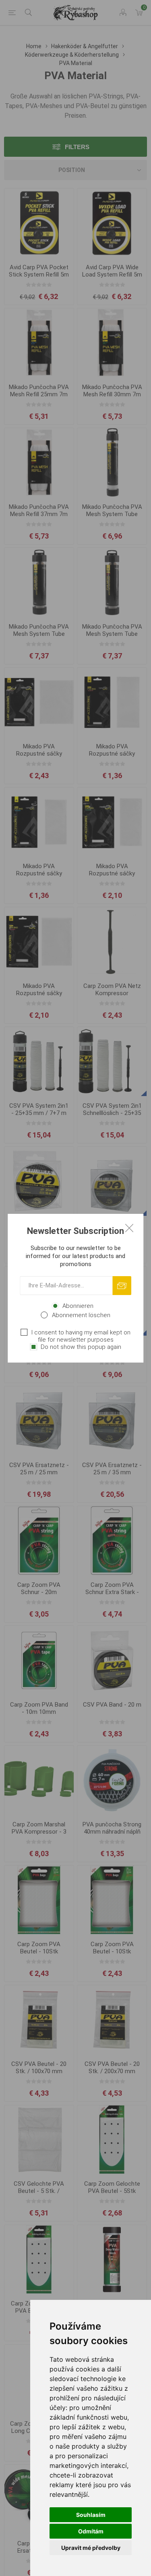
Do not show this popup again (81, 1347)
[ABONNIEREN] (122, 1286)
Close (129, 1228)
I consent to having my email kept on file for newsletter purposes (81, 1336)
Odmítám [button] (91, 2531)
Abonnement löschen (81, 1315)
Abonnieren (78, 1306)
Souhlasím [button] (91, 2515)
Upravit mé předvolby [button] (91, 2548)
